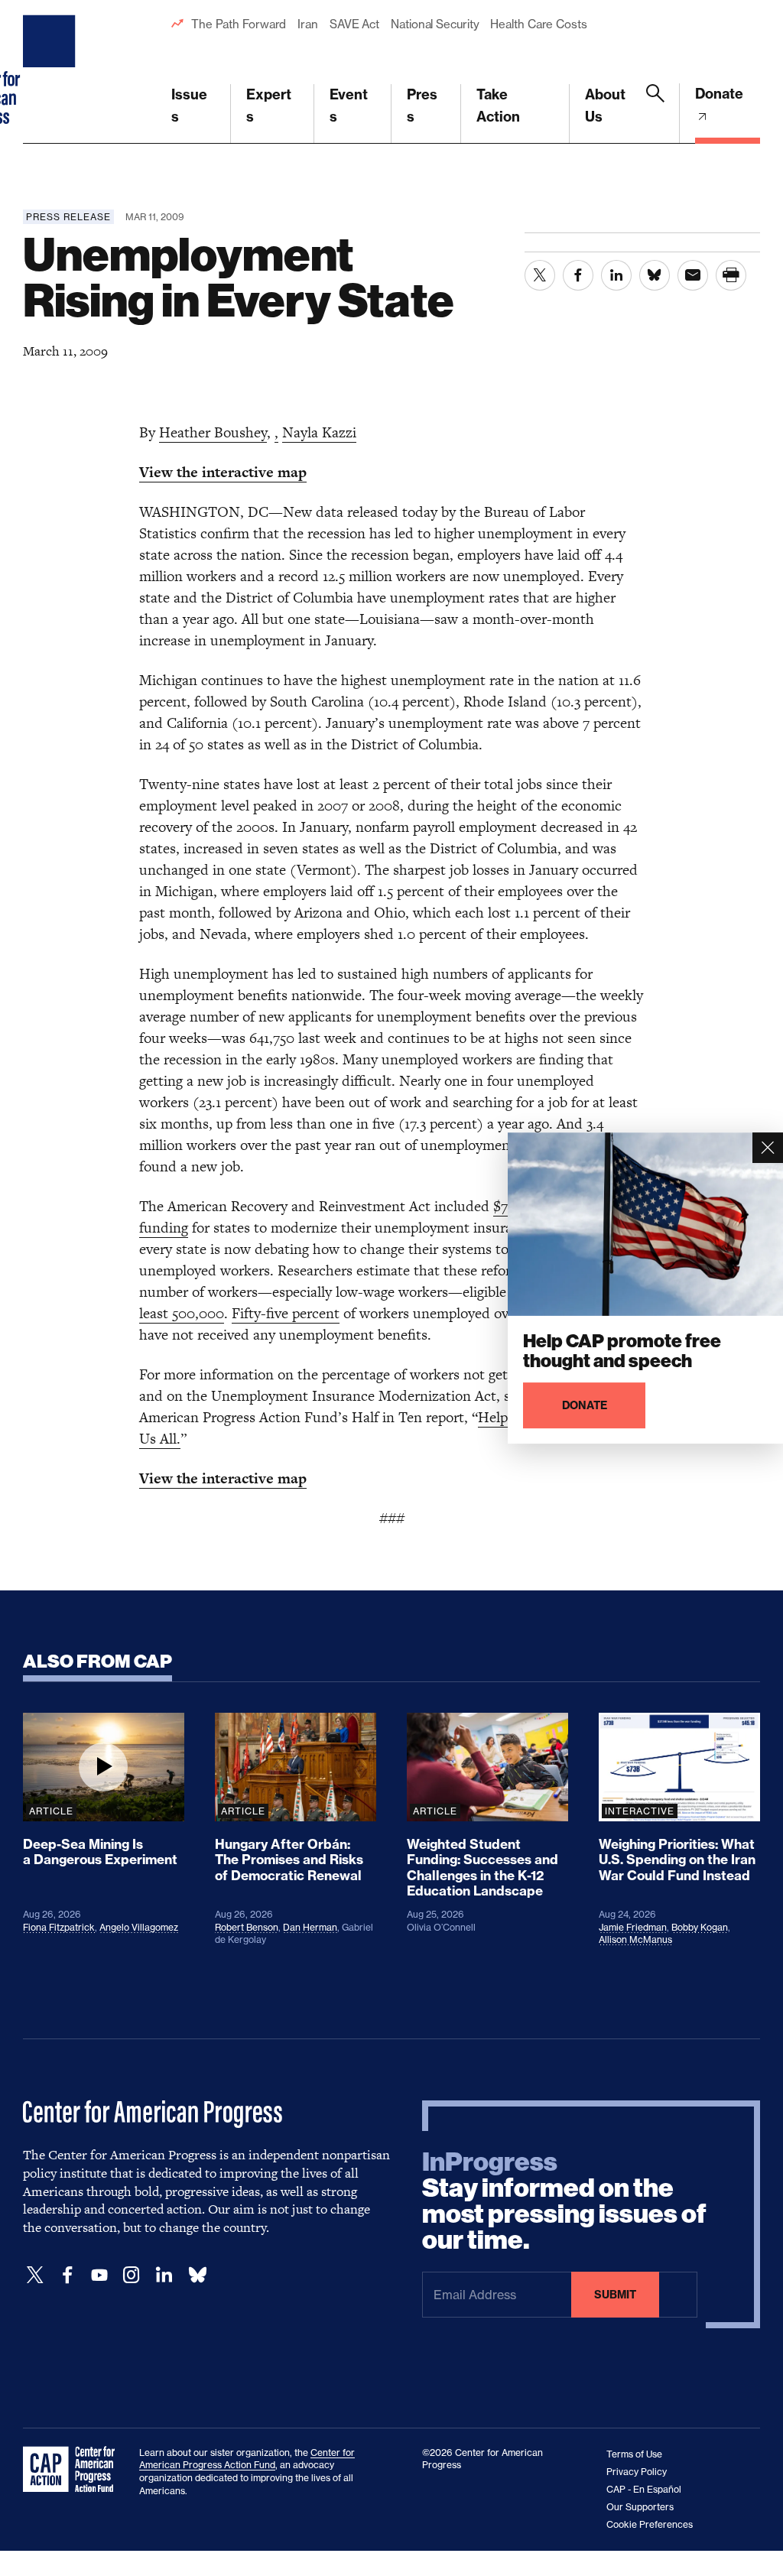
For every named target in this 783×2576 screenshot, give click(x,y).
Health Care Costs (538, 24)
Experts (269, 106)
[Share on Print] (731, 275)
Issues (189, 106)
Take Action (498, 106)
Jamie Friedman (633, 1927)
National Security (435, 24)
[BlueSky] (197, 2275)
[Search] (655, 114)
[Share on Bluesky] (655, 275)
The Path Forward (239, 24)
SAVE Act (354, 24)
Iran (308, 24)
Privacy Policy (637, 2472)
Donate (719, 94)
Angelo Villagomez (139, 1927)
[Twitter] (35, 2275)
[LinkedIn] (164, 2275)
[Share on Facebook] (578, 275)
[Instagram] (132, 2275)
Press (422, 106)
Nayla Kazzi (319, 432)
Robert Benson (247, 1927)
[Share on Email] (693, 275)
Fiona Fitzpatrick (59, 1927)
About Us (605, 106)
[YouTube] (99, 2275)
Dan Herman (310, 1927)
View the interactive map (223, 472)
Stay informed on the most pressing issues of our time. (564, 2201)
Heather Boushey (213, 432)
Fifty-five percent (286, 1313)
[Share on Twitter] (540, 275)
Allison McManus (635, 1939)
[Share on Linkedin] (616, 275)
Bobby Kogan (700, 1927)
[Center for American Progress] (51, 72)
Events (349, 106)
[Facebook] (67, 2275)
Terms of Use (634, 2454)
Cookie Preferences (650, 2524)
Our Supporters (640, 2507)
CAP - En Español (644, 2489)
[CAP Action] (73, 2470)
